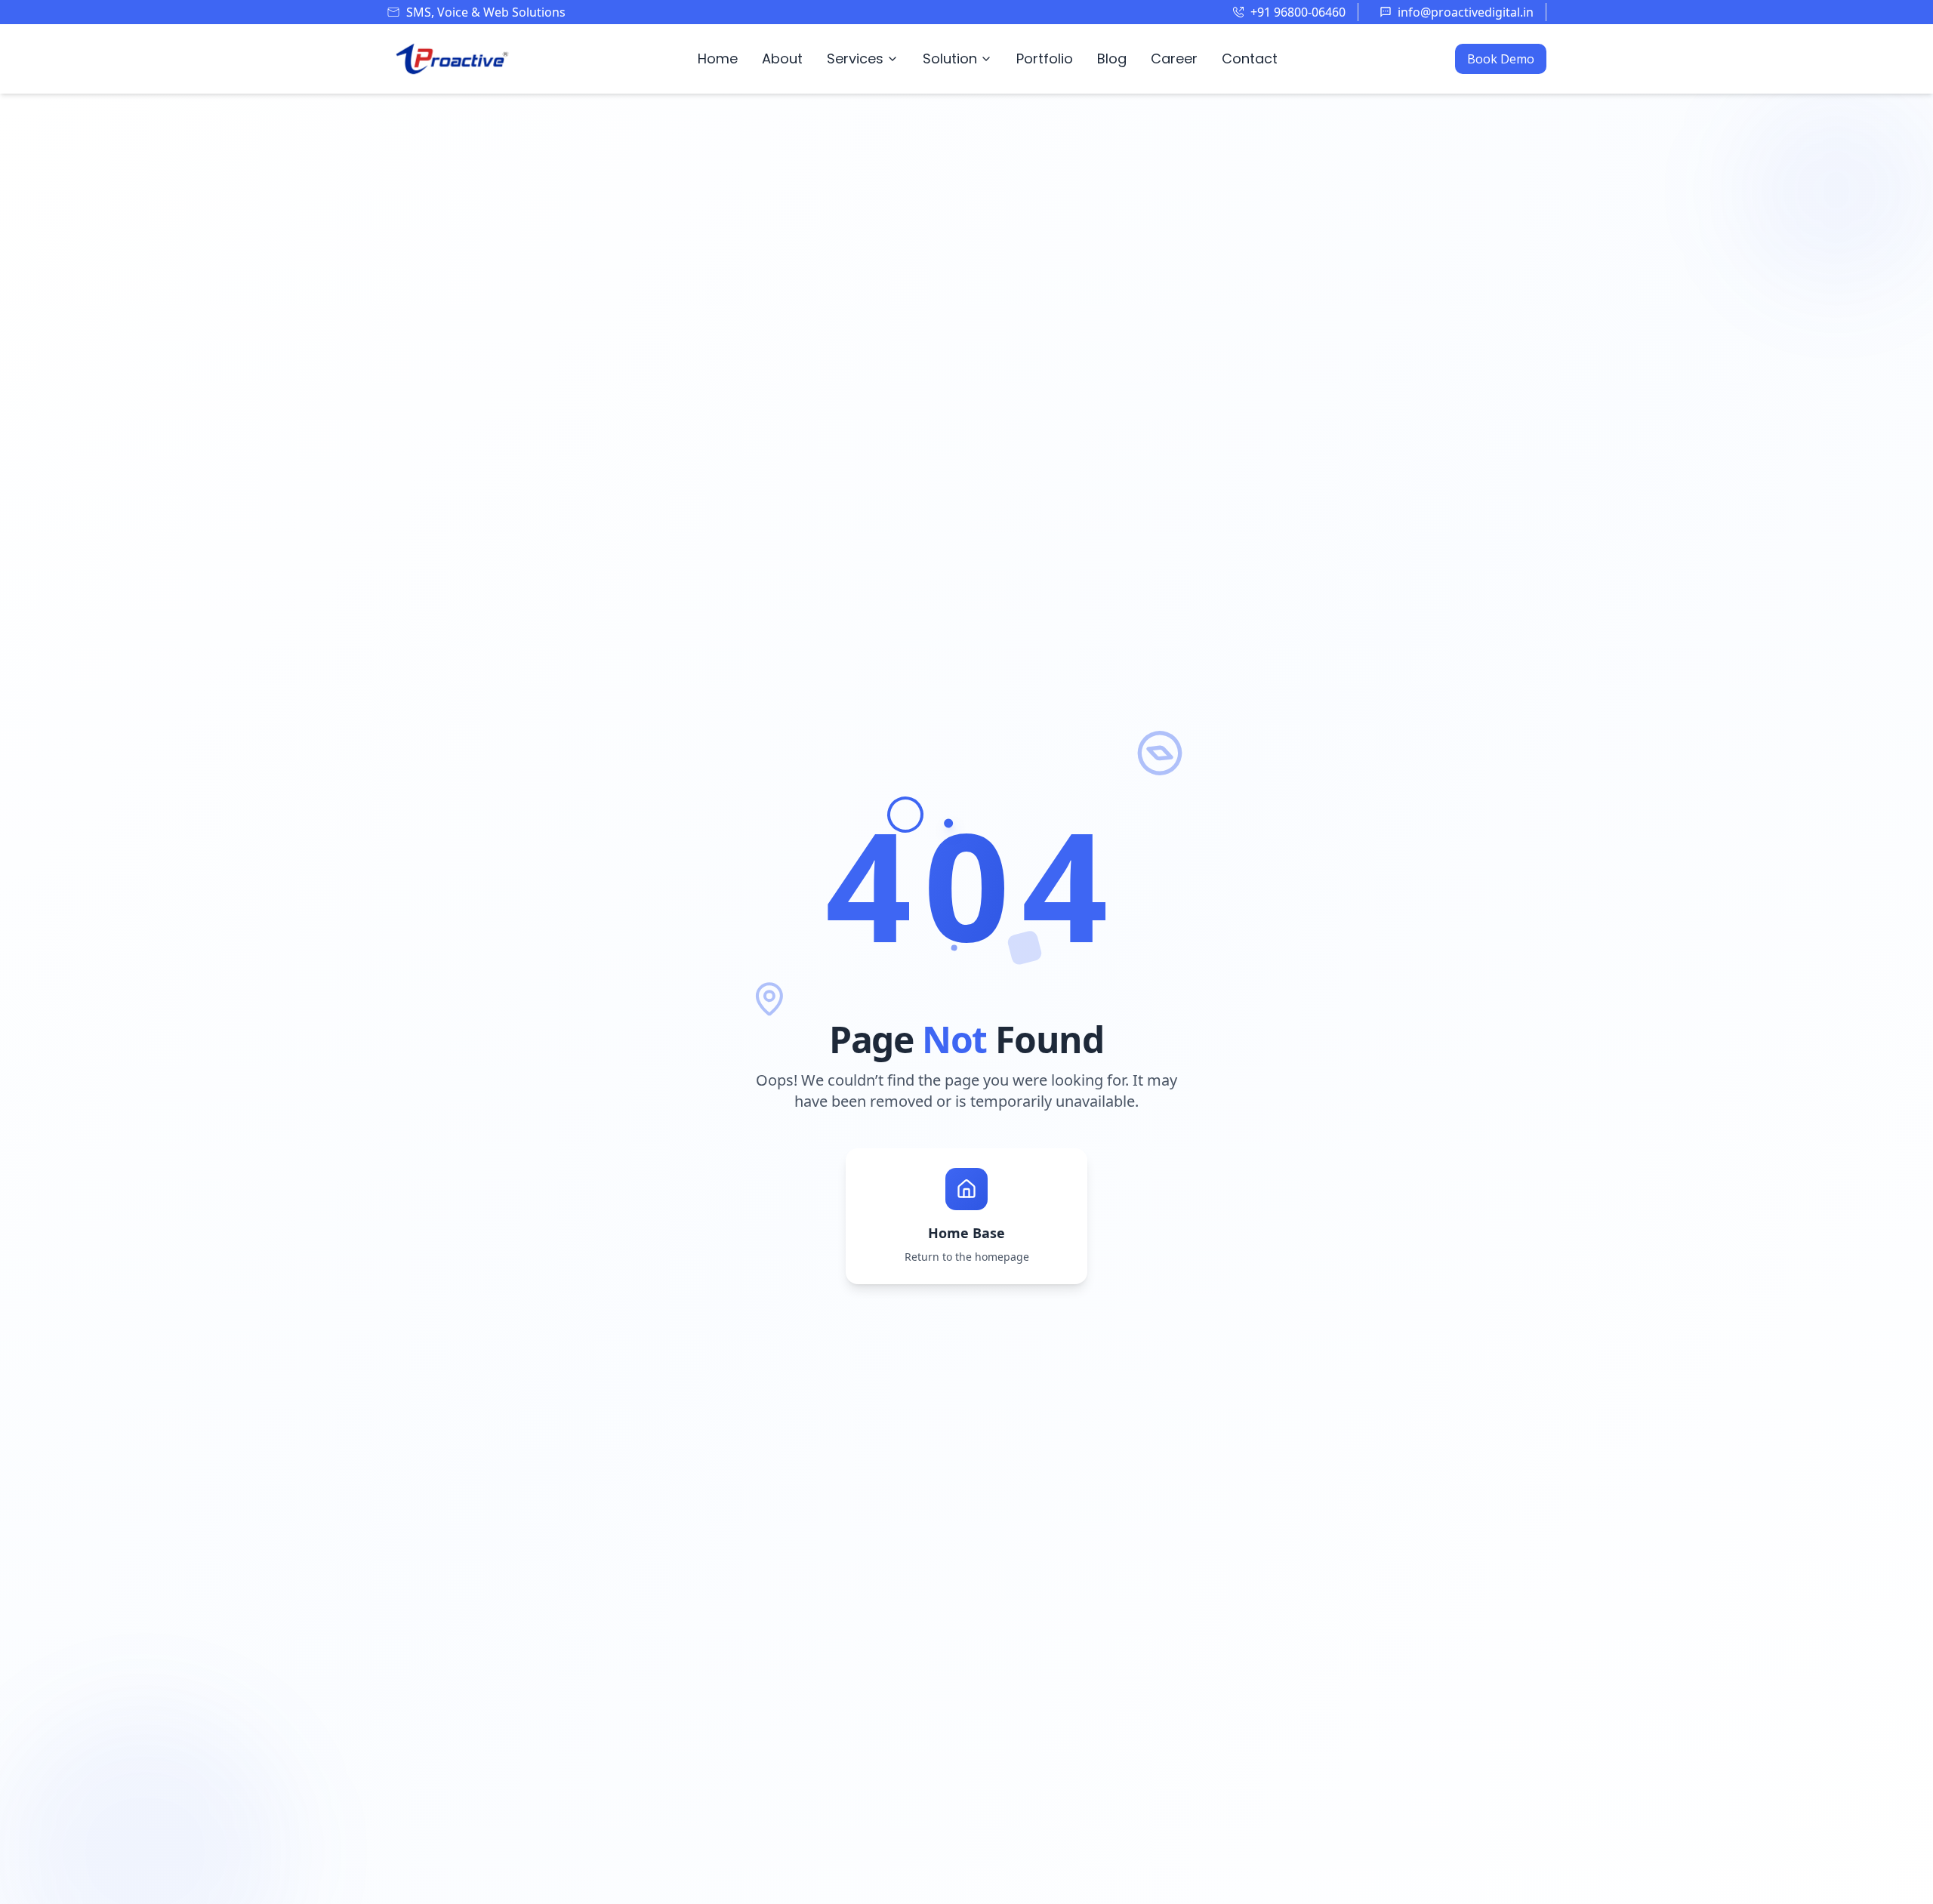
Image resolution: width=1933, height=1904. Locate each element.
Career (1174, 59)
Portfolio (1045, 59)
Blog (1112, 59)
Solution (950, 59)
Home (718, 59)
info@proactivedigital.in (1466, 12)
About (782, 59)
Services (855, 59)
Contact (1250, 59)
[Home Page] (453, 59)
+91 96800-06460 (1298, 12)
